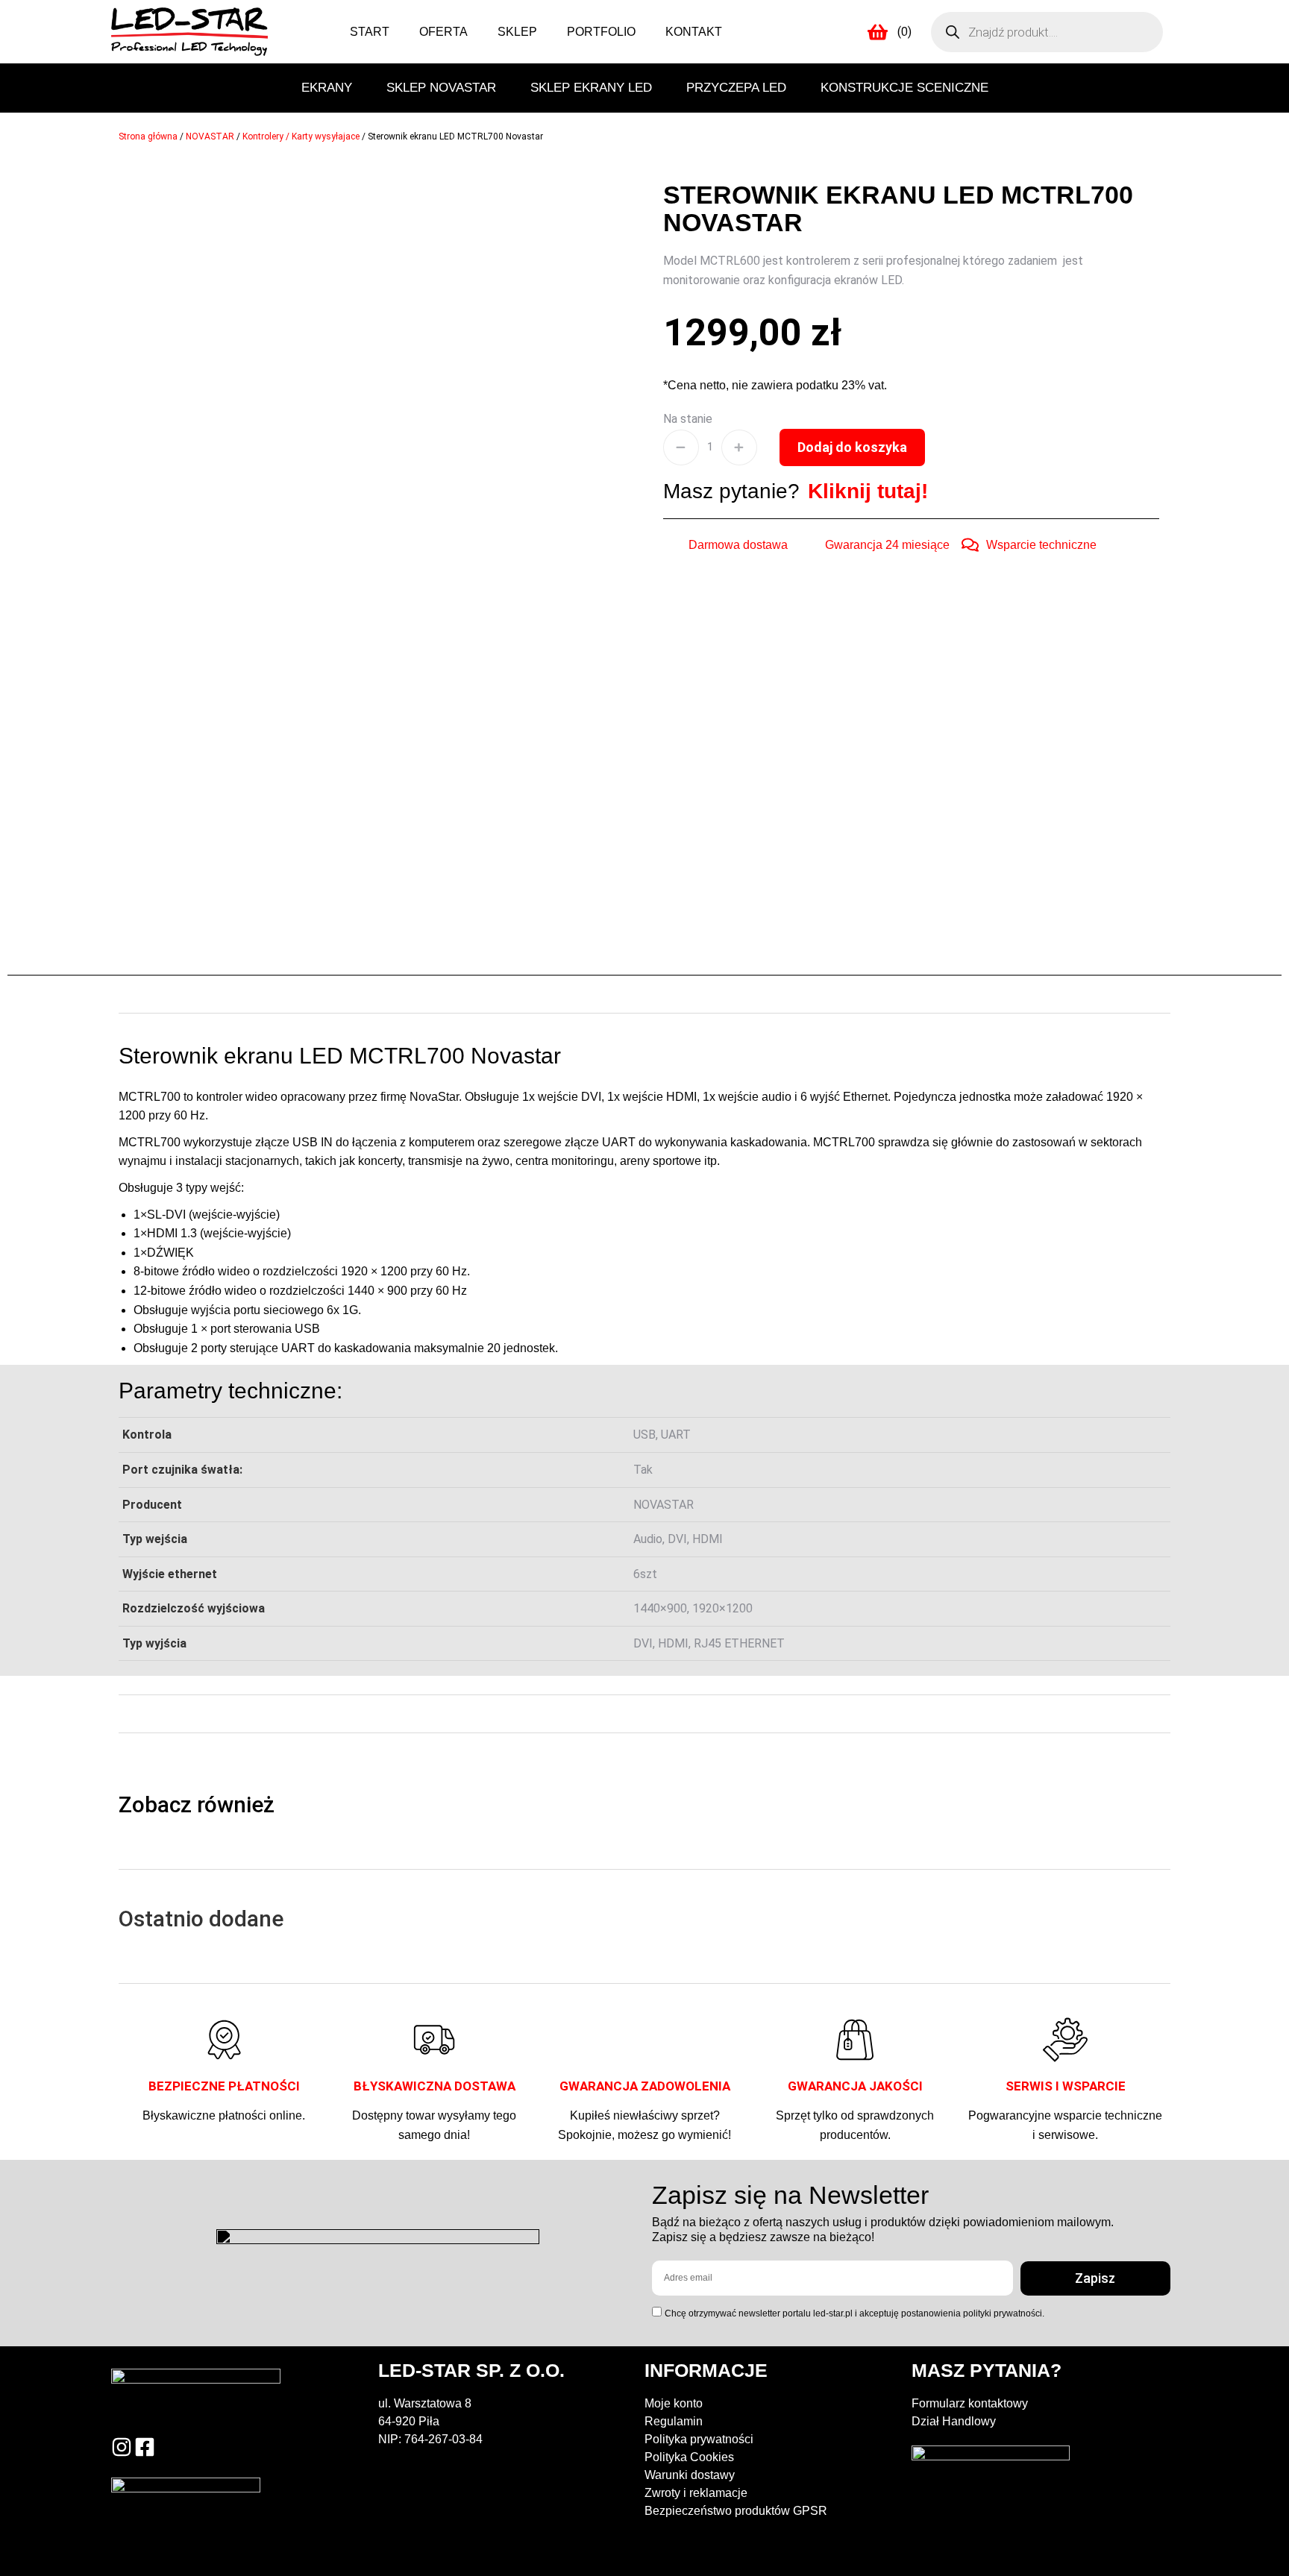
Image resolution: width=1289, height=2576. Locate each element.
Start (370, 32)
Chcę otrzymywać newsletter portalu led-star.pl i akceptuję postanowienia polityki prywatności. (854, 2313)
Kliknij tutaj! (868, 491)
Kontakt (694, 32)
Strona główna (148, 136)
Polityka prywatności (699, 2439)
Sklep (517, 32)
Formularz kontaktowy (970, 2403)
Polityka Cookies (689, 2457)
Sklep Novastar (441, 88)
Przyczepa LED (736, 88)
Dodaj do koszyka (852, 447)
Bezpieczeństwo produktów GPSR (736, 2511)
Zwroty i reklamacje (696, 2493)
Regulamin (674, 2421)
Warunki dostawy (690, 2475)
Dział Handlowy (954, 2421)
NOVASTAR (210, 136)
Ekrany (327, 88)
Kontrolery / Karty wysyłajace (301, 136)
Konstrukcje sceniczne (904, 88)
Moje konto (674, 2403)
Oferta (443, 32)
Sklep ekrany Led (591, 88)
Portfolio (601, 32)
